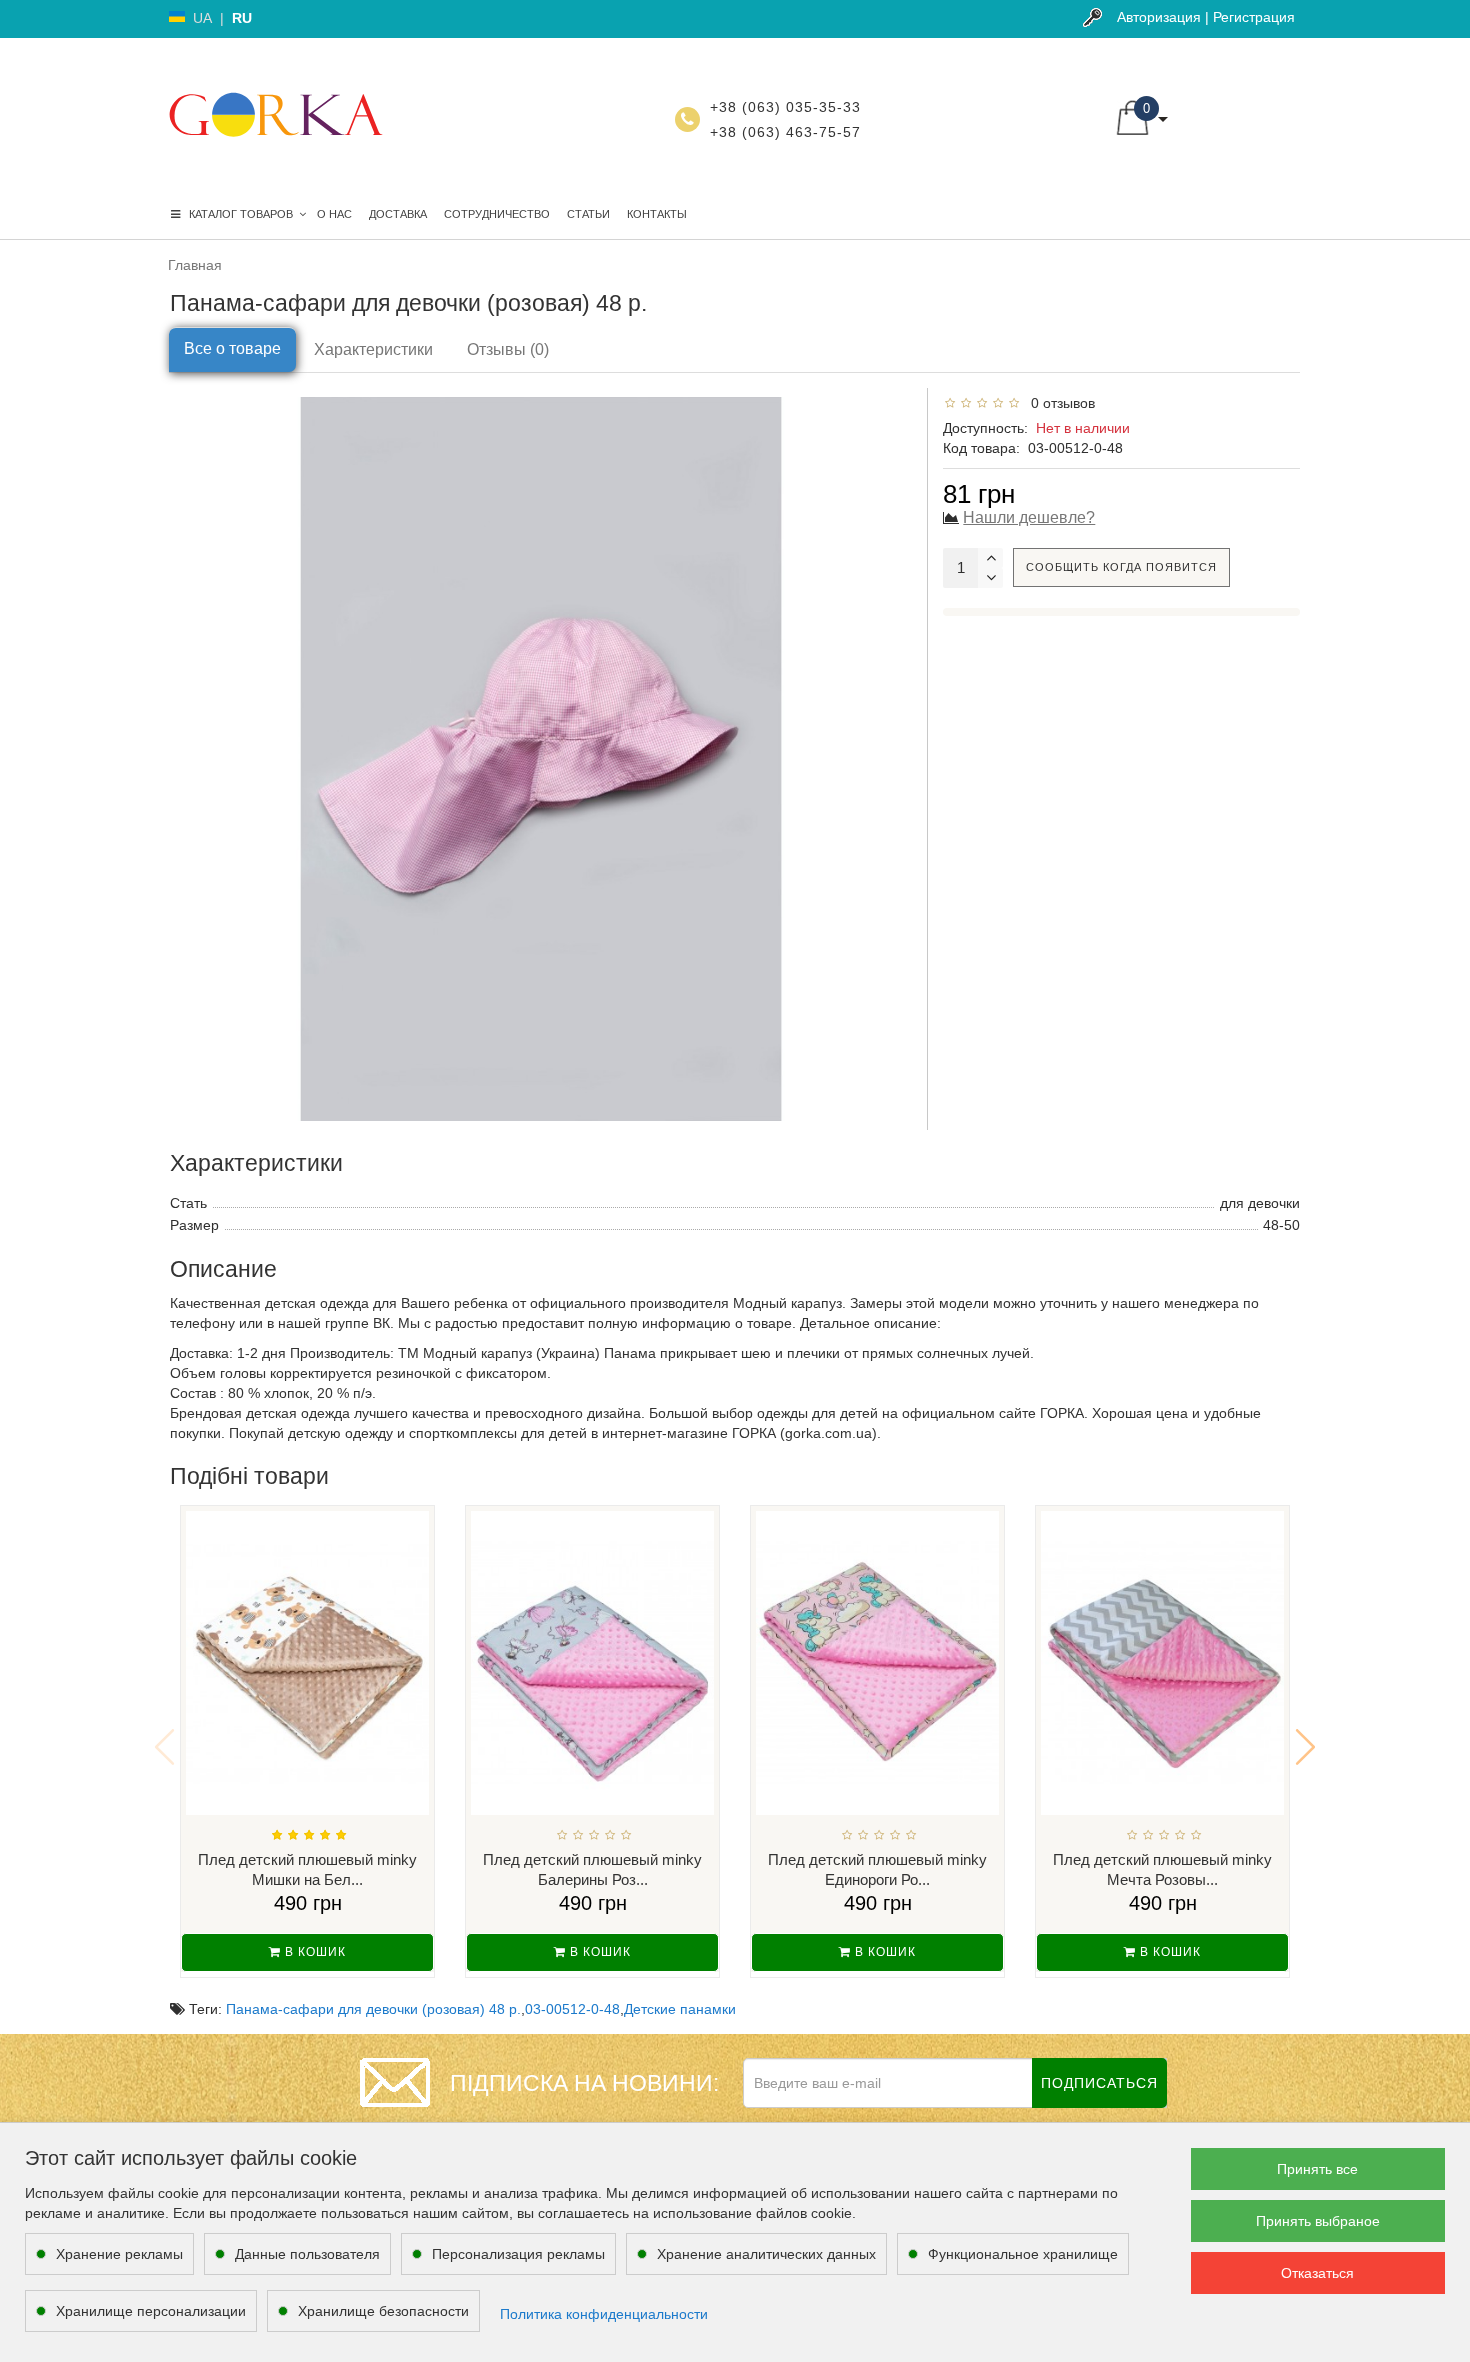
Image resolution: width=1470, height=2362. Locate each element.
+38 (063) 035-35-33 (785, 107)
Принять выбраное (1318, 2221)
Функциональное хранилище (1023, 2254)
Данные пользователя (307, 2254)
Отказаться (1317, 2273)
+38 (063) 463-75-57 (785, 132)
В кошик (313, 1952)
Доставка (398, 214)
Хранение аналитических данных (766, 2254)
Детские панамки (680, 2009)
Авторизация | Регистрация (1206, 17)
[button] (1305, 1747)
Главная (195, 265)
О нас (334, 214)
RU (242, 18)
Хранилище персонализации (151, 2311)
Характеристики (373, 349)
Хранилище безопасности (383, 2311)
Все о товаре (232, 348)
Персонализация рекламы (518, 2254)
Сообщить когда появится (1121, 567)
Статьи (588, 214)
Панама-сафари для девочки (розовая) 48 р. (373, 2009)
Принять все (1317, 2169)
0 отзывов (1059, 403)
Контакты (657, 214)
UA (202, 18)
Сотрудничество (497, 214)
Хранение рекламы (119, 2254)
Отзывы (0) (508, 349)
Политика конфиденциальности (604, 2314)
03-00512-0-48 (572, 2009)
